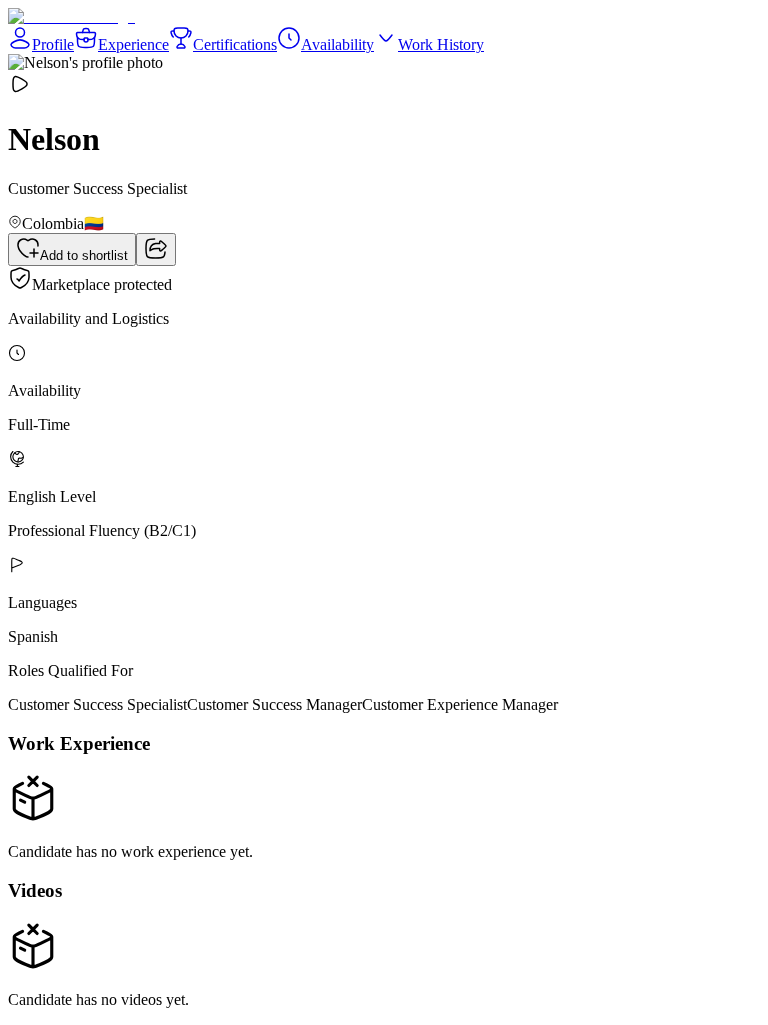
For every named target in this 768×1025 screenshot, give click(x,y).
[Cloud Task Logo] (71, 16)
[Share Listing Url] (156, 249)
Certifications (235, 44)
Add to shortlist (84, 255)
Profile (53, 44)
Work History (441, 44)
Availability (337, 44)
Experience (133, 44)
